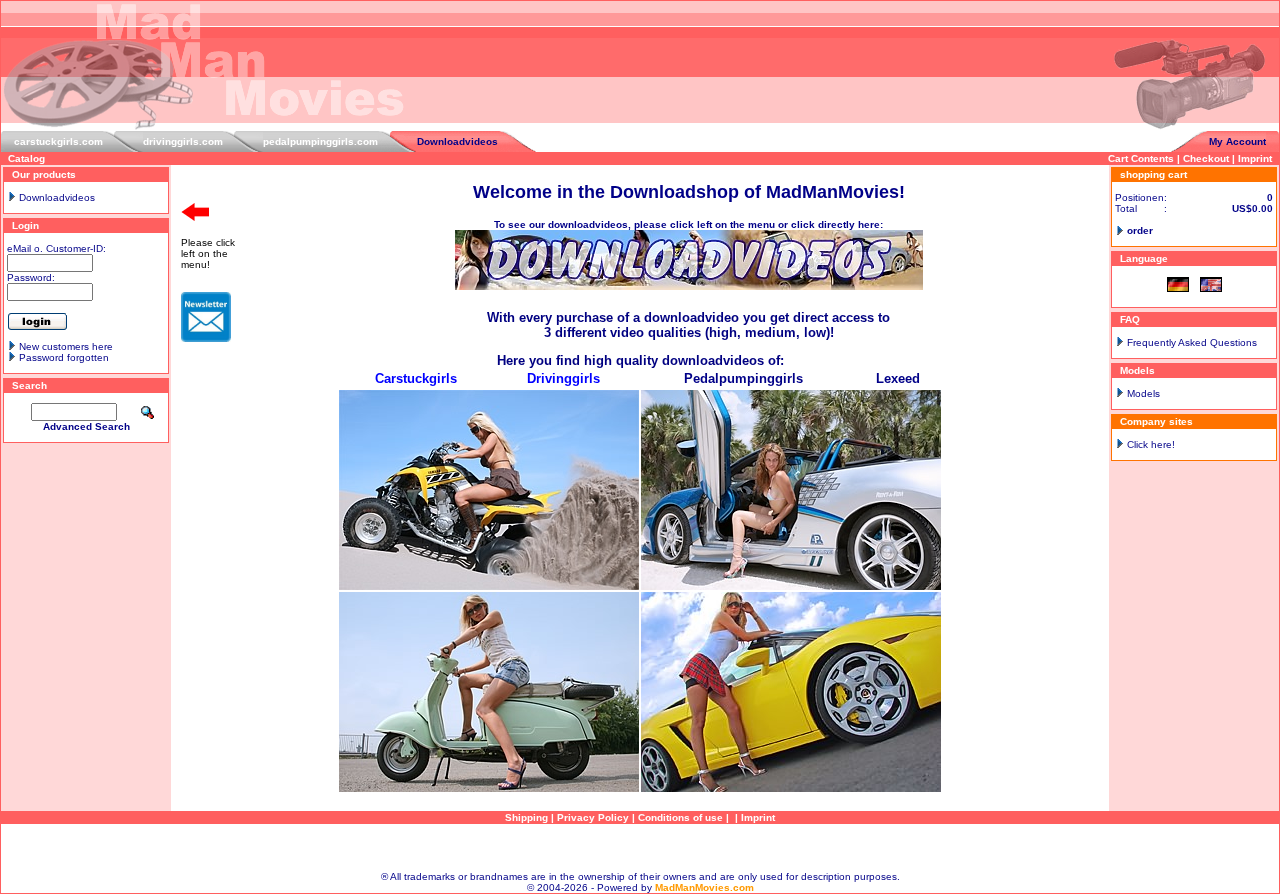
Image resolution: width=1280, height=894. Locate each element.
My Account (1237, 141)
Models (1143, 393)
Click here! (1151, 444)
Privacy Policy (593, 817)
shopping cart (1153, 174)
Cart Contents (1141, 158)
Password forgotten (64, 357)
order (1140, 230)
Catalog (26, 158)
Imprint (1255, 158)
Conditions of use (680, 817)
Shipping (526, 817)
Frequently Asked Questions (1192, 342)
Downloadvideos (457, 141)
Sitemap (640, 847)
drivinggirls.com (183, 141)
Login (25, 225)
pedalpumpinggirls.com (320, 141)
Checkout (1206, 158)
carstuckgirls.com (58, 141)
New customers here (66, 346)
